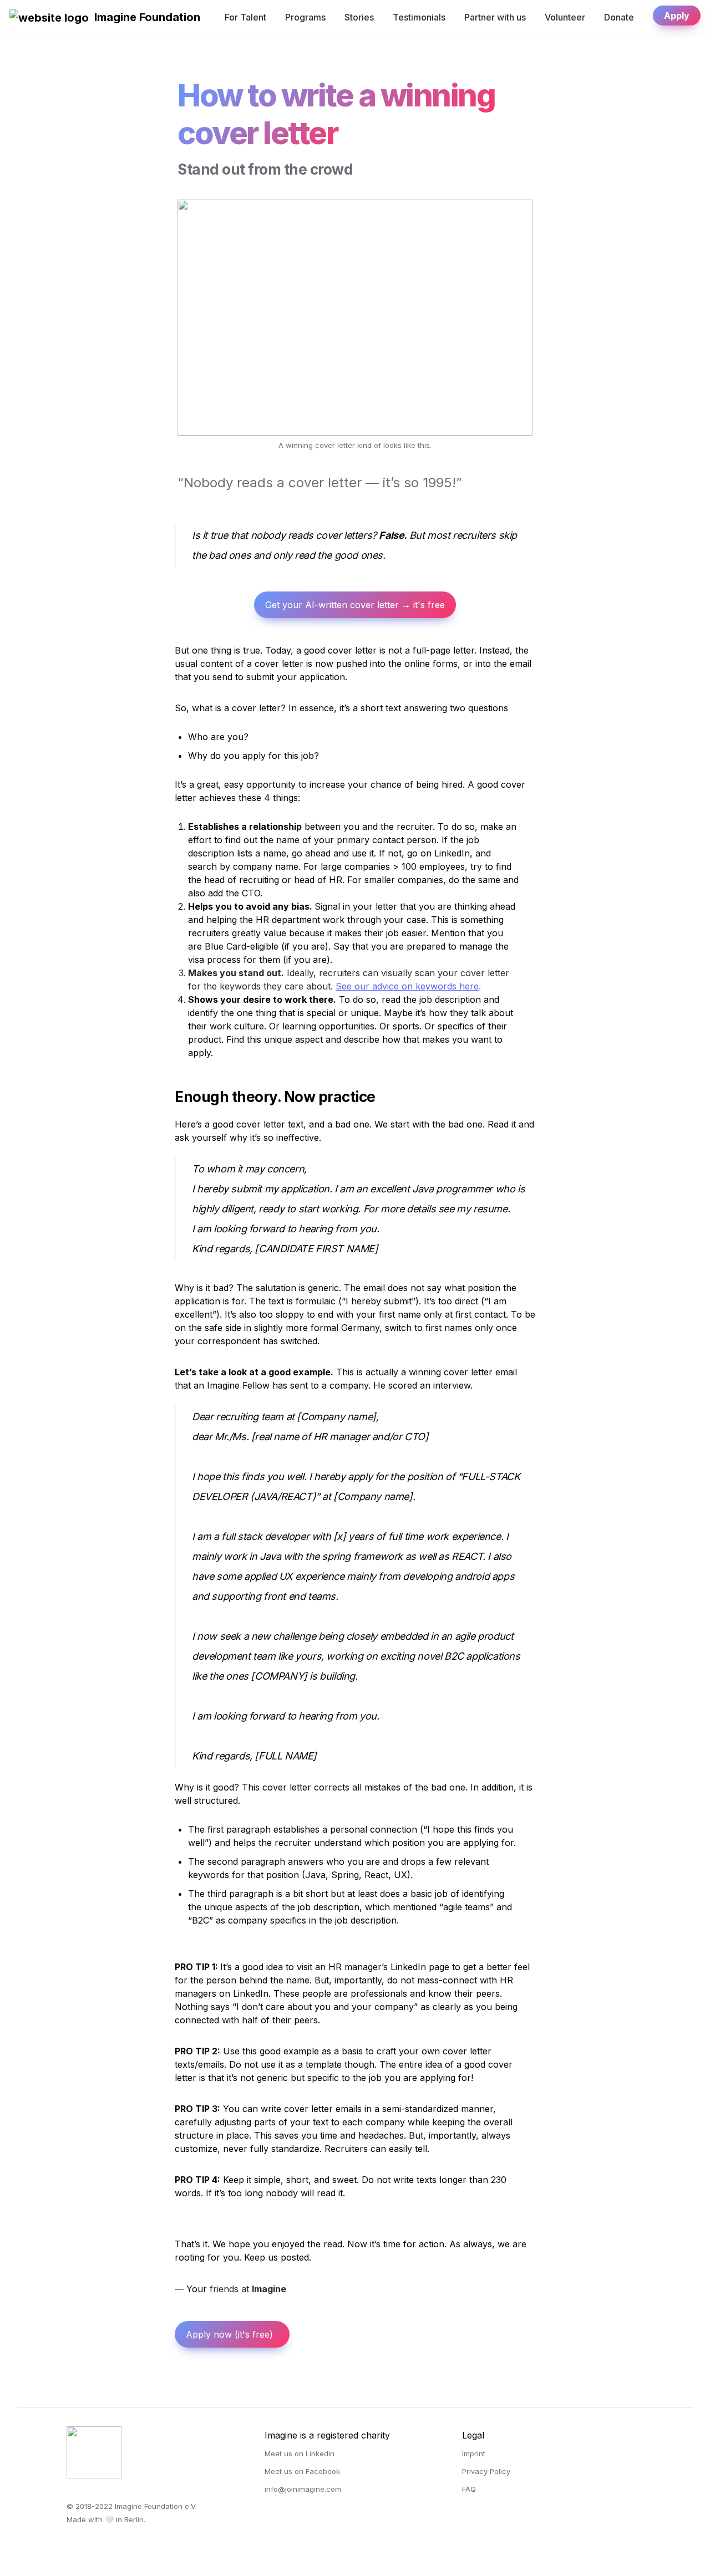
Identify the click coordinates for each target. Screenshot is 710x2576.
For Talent (245, 17)
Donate (619, 17)
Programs (305, 17)
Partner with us (495, 17)
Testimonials (419, 17)
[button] (49, 17)
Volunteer (565, 17)
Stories (359, 17)
